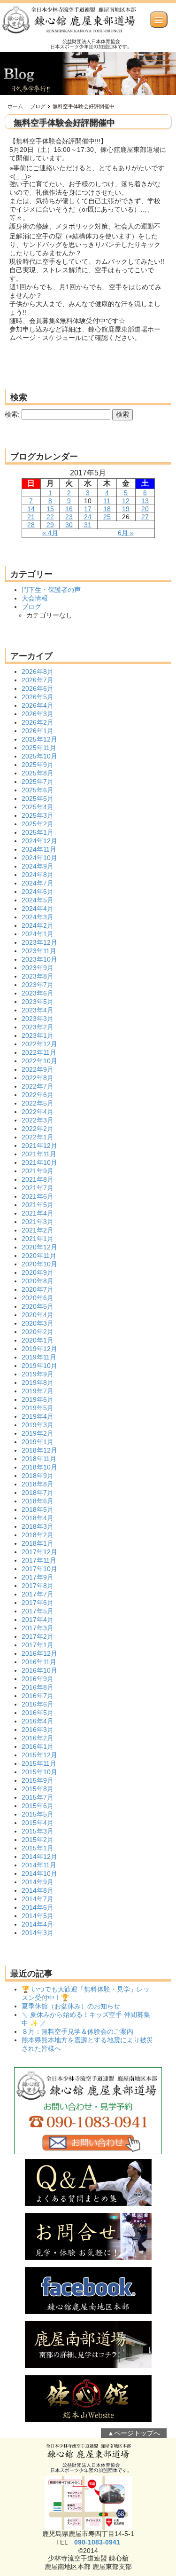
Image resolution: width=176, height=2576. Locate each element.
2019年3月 (38, 1425)
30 (69, 525)
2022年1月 (38, 1137)
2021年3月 (38, 1222)
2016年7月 (38, 1696)
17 (88, 509)
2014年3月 (38, 1933)
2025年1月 (38, 832)
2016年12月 (39, 1653)
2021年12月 (39, 1146)
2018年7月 (38, 1493)
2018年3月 (38, 1526)
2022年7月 (38, 1086)
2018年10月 (39, 1467)
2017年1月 (38, 1645)
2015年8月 (38, 1789)
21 (31, 517)
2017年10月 (39, 1569)
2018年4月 (38, 1518)
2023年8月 (38, 976)
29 (50, 525)
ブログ (38, 106)
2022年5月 (38, 1103)
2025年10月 (39, 756)
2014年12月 (39, 1857)
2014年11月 (39, 1865)
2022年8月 (38, 1078)
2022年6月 (38, 1095)
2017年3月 (38, 1628)
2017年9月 (38, 1577)
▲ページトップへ (134, 2433)
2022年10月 (39, 1061)
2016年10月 (39, 1670)
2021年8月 (38, 1179)
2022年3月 (38, 1120)
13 (145, 501)
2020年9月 (38, 1272)
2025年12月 (39, 739)
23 (69, 517)
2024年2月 (38, 925)
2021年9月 (38, 1171)
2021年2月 (38, 1230)
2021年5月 (38, 1205)
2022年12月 (39, 1044)
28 (31, 525)
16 (69, 509)
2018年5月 (38, 1509)
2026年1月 (38, 731)
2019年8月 (38, 1383)
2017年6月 (38, 1603)
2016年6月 (38, 1704)
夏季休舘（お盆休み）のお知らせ (71, 2006)
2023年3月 (38, 1019)
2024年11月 (39, 849)
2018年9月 (38, 1476)
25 (107, 517)
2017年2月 (38, 1636)
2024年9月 (38, 866)
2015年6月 (38, 1806)
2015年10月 (39, 1772)
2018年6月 (38, 1501)
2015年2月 (38, 1840)
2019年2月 (38, 1433)
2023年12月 (39, 942)
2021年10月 (39, 1162)
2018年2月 (38, 1535)
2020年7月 (38, 1289)
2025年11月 (39, 748)
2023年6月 (38, 993)
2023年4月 (38, 1010)
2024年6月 (38, 892)
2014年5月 (38, 1916)
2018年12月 (39, 1450)
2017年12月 (39, 1552)
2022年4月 (38, 1112)
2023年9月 (38, 968)
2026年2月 (38, 722)
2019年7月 (38, 1391)
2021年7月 (38, 1188)
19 (126, 509)
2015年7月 (38, 1797)
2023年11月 (39, 951)
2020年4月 (38, 1315)
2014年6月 (38, 1907)
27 (145, 517)
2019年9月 (38, 1374)
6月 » (126, 533)
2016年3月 (38, 1730)
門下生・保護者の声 (51, 590)
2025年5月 (38, 798)
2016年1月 (38, 1746)
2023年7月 (38, 985)
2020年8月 (38, 1281)
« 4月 (50, 533)
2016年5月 (38, 1713)
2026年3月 (38, 714)
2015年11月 (39, 1763)
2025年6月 (38, 790)
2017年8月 (38, 1586)
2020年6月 (38, 1298)
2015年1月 (38, 1848)
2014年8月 (38, 1890)
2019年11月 (39, 1357)
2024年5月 (38, 900)
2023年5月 (38, 1002)
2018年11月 (39, 1459)
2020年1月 (38, 1340)
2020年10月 (39, 1264)
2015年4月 (38, 1823)
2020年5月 (38, 1306)
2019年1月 (38, 1442)
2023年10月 (39, 959)
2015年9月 (38, 1780)
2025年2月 (38, 824)
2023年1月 (38, 1035)
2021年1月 (38, 1239)
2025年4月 (38, 807)
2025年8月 (38, 773)
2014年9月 (38, 1882)
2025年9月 (38, 765)
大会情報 (35, 598)
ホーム (15, 106)
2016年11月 (39, 1662)
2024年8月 (38, 875)
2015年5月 (38, 1814)
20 (145, 509)
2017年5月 (38, 1611)
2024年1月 (38, 934)
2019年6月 (38, 1399)
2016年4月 (38, 1721)
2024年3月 (38, 917)
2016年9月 (38, 1679)
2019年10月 (39, 1366)
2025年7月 (38, 782)
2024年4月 (38, 909)
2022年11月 (39, 1052)
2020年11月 (39, 1256)
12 (126, 501)
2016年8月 (38, 1687)
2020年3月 (38, 1323)
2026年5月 (38, 697)
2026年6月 (38, 688)
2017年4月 (38, 1620)
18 (107, 509)
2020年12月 (39, 1247)
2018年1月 (38, 1543)
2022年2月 (38, 1129)
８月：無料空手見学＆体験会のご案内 (77, 2031)
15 (50, 509)
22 (50, 517)
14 (31, 509)
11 (107, 501)
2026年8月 (38, 672)
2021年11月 (39, 1154)
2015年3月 (38, 1831)
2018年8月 (38, 1484)
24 (88, 517)
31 (88, 525)
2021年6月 (38, 1196)
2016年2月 (38, 1738)
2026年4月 (38, 705)
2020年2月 (38, 1332)
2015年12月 (39, 1755)
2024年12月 (39, 841)
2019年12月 (39, 1349)
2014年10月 (39, 1873)
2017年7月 (38, 1594)
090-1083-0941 (97, 2542)
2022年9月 (38, 1069)
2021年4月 (38, 1213)
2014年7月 (38, 1899)
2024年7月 (38, 883)
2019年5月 (38, 1408)
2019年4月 (38, 1416)
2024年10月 (39, 858)
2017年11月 (39, 1560)
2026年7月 (38, 680)
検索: (12, 414)
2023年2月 (38, 1027)
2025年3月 (38, 815)
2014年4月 (38, 1924)
